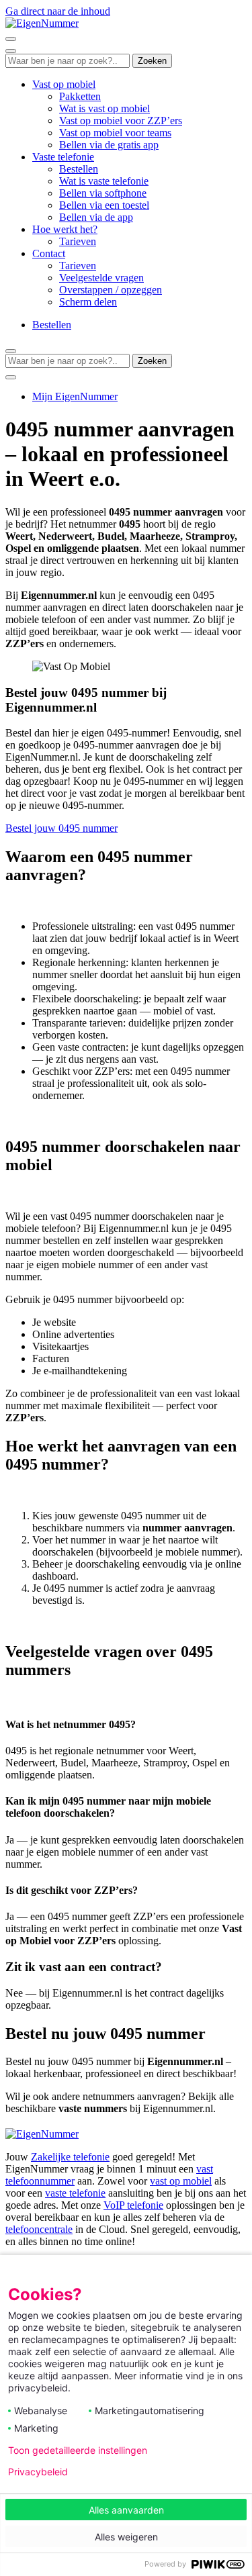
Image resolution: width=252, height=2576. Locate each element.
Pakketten (80, 96)
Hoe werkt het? (65, 229)
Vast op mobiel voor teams (115, 133)
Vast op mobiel (64, 84)
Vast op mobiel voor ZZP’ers (121, 121)
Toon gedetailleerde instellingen (78, 2450)
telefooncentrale (39, 2229)
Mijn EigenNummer (75, 396)
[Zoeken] (11, 377)
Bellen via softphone (103, 193)
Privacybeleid (38, 2472)
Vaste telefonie (63, 157)
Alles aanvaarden (126, 2510)
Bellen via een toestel (104, 205)
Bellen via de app (96, 217)
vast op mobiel (181, 2181)
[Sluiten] (11, 51)
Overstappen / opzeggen (111, 290)
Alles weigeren (126, 2537)
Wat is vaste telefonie (104, 181)
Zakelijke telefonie (70, 2157)
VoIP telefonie (133, 2205)
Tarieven (78, 241)
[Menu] (11, 39)
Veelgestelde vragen (101, 278)
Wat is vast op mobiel (104, 108)
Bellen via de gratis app (109, 145)
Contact (49, 253)
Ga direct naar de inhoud (58, 11)
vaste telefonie (75, 2193)
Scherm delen (88, 302)
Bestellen (79, 169)
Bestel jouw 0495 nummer (61, 828)
